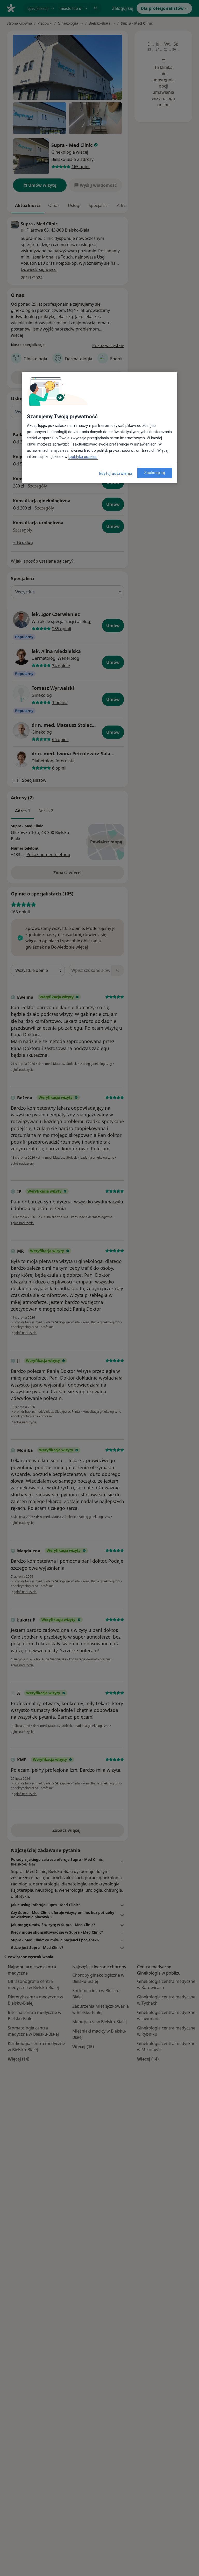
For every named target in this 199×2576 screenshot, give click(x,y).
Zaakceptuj (155, 473)
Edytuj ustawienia (116, 473)
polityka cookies (83, 457)
